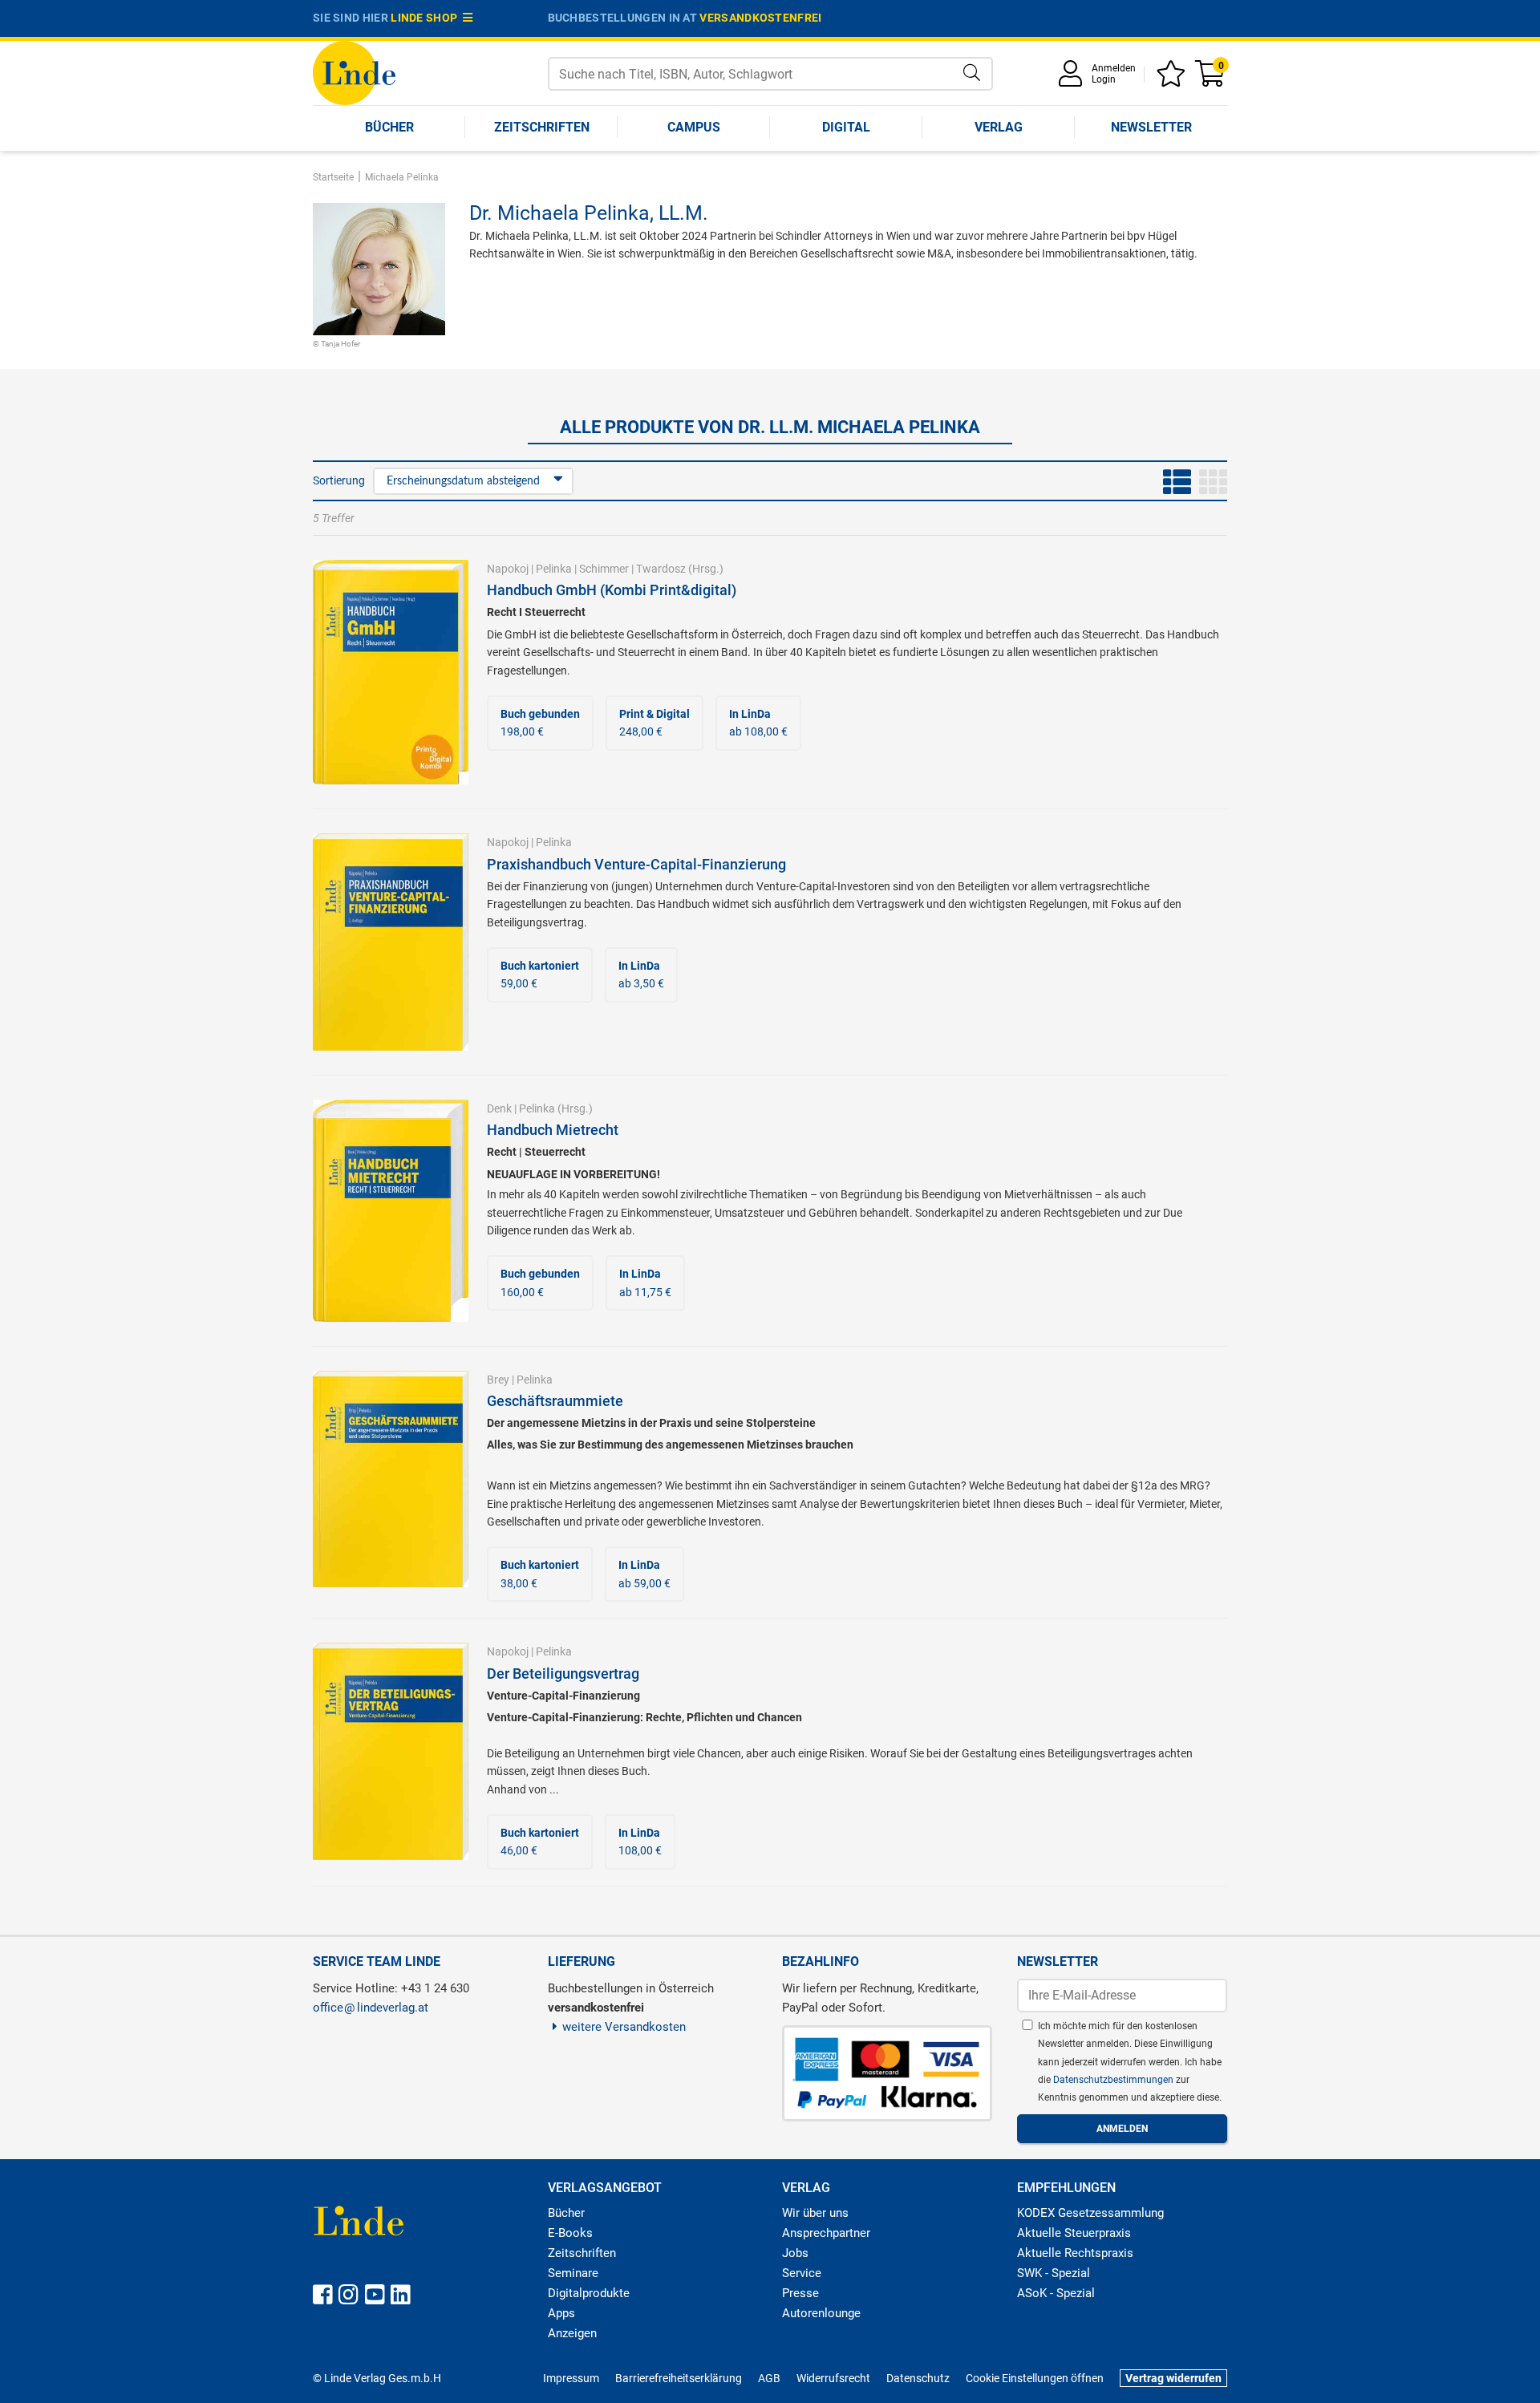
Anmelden (1114, 68)
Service (802, 2273)
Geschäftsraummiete (555, 1401)
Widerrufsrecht (833, 2378)
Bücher (389, 127)
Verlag (999, 127)
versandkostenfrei (760, 18)
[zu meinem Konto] (1073, 79)
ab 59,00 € (644, 1574)
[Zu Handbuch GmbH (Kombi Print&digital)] (391, 671)
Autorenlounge (821, 2313)
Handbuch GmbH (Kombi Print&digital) (612, 590)
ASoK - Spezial (1056, 2293)
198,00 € (540, 723)
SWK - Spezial (1054, 2273)
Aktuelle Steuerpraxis (1074, 2233)
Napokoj (508, 569)
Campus (694, 127)
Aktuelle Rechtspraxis (1075, 2253)
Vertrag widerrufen (1173, 2378)
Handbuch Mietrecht (553, 1130)
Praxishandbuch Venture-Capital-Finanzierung (636, 864)
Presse (800, 2293)
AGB (769, 2378)
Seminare (573, 2273)
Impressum (571, 2378)
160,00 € (540, 1283)
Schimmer (604, 569)
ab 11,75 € (645, 1283)
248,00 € (654, 723)
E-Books (570, 2233)
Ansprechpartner (826, 2233)
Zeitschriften (542, 127)
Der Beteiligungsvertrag (563, 1674)
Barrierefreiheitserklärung (679, 2378)
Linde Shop (427, 18)
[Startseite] (354, 72)
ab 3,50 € (641, 975)
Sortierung (339, 480)
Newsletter (1151, 127)
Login (1104, 79)
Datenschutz (918, 2378)
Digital (846, 127)
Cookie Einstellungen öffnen (1035, 2378)
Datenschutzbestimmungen (1114, 2080)
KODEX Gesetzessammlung (1090, 2213)
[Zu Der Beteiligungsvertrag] (391, 1750)
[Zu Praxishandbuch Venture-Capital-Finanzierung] (391, 941)
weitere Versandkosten (624, 2027)
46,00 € (540, 1842)
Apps (561, 2313)
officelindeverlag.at (371, 2008)
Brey (498, 1380)
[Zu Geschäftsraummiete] (391, 1478)
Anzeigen (572, 2333)
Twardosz (661, 569)
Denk (499, 1108)
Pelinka (554, 569)
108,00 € (640, 1842)
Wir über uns (815, 2213)
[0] (1211, 79)
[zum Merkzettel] (1173, 79)
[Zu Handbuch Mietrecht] (391, 1210)
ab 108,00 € (758, 723)
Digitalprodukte (589, 2293)
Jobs (795, 2253)
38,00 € (540, 1574)
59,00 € (540, 975)
